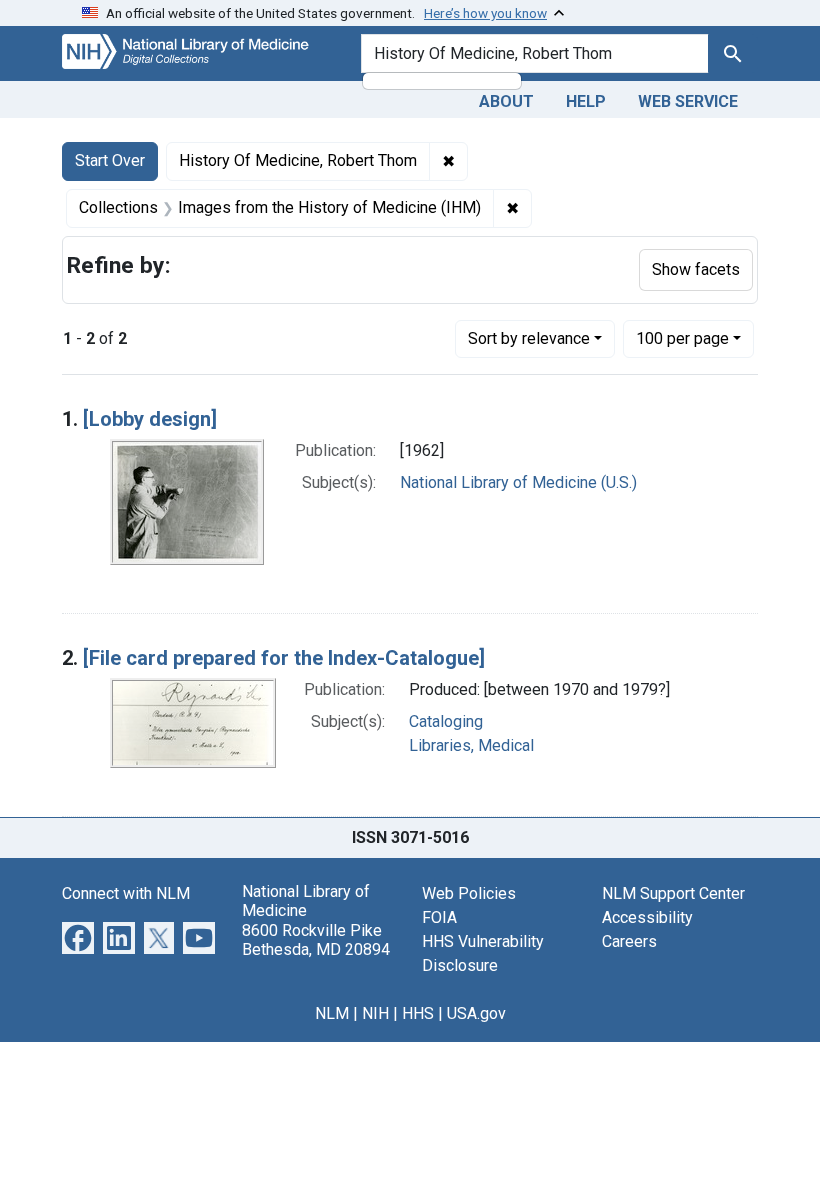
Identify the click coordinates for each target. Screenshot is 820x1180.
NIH (375, 1013)
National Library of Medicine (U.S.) (518, 482)
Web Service (688, 101)
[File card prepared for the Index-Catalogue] (284, 658)
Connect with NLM (126, 893)
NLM (332, 1013)
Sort (529, 338)
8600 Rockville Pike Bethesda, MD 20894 (316, 940)
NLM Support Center (673, 893)
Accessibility (647, 917)
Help (586, 101)
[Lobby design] (150, 419)
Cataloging (446, 721)
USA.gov (476, 1013)
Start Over (110, 160)
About (506, 101)
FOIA (439, 917)
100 (682, 338)
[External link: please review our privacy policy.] (78, 936)
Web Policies (469, 893)
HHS (418, 1013)
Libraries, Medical (471, 745)
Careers (629, 941)
